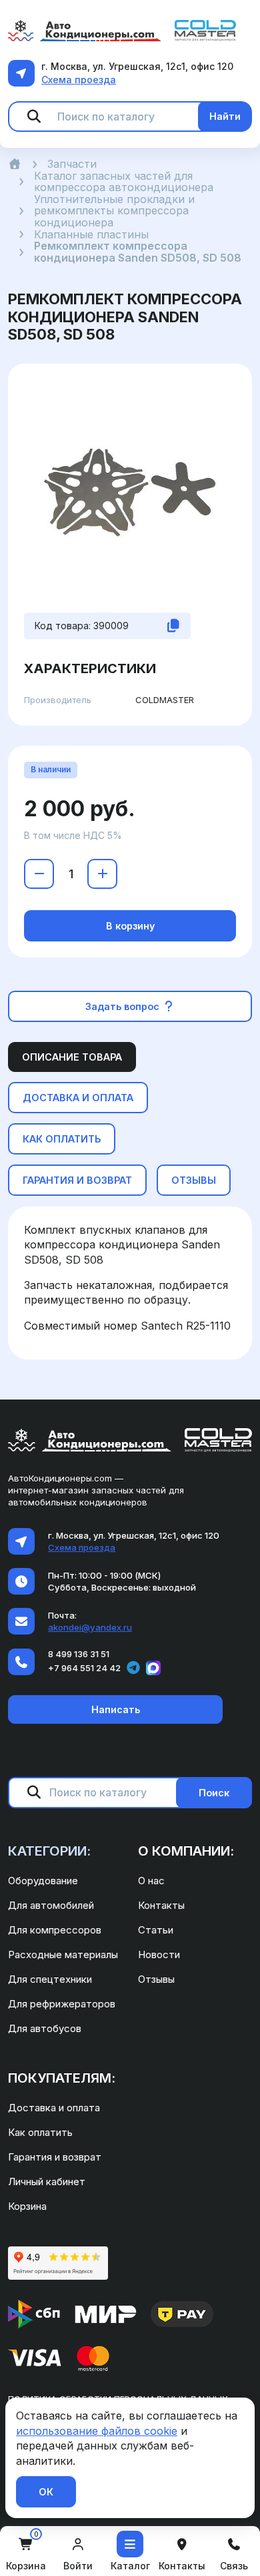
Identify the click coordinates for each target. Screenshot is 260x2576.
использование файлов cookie (97, 2431)
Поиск (214, 1793)
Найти (225, 116)
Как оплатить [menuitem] (40, 2132)
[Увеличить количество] (102, 874)
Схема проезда (79, 80)
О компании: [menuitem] (186, 1851)
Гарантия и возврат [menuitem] (55, 2157)
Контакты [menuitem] (161, 1905)
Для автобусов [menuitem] (45, 2028)
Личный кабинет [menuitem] (47, 2182)
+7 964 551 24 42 (84, 1668)
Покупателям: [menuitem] (62, 2078)
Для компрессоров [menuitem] (55, 1930)
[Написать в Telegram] (133, 1668)
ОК (46, 2492)
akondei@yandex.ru (90, 1627)
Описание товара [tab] (72, 1057)
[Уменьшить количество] (39, 874)
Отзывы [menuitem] (156, 1979)
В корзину (130, 926)
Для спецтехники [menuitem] (50, 1979)
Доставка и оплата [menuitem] (54, 2108)
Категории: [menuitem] (49, 1851)
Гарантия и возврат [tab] (77, 1180)
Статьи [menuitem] (156, 1930)
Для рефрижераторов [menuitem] (62, 2004)
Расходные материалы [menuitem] (63, 1954)
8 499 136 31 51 (79, 1654)
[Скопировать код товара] (173, 626)
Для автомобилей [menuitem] (51, 1905)
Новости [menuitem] (159, 1954)
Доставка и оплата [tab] (78, 1098)
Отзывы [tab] (194, 1180)
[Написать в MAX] (153, 1668)
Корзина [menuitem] (27, 2206)
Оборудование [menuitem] (43, 1881)
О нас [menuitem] (151, 1881)
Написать (116, 1709)
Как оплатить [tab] (62, 1139)
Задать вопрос (124, 1006)
